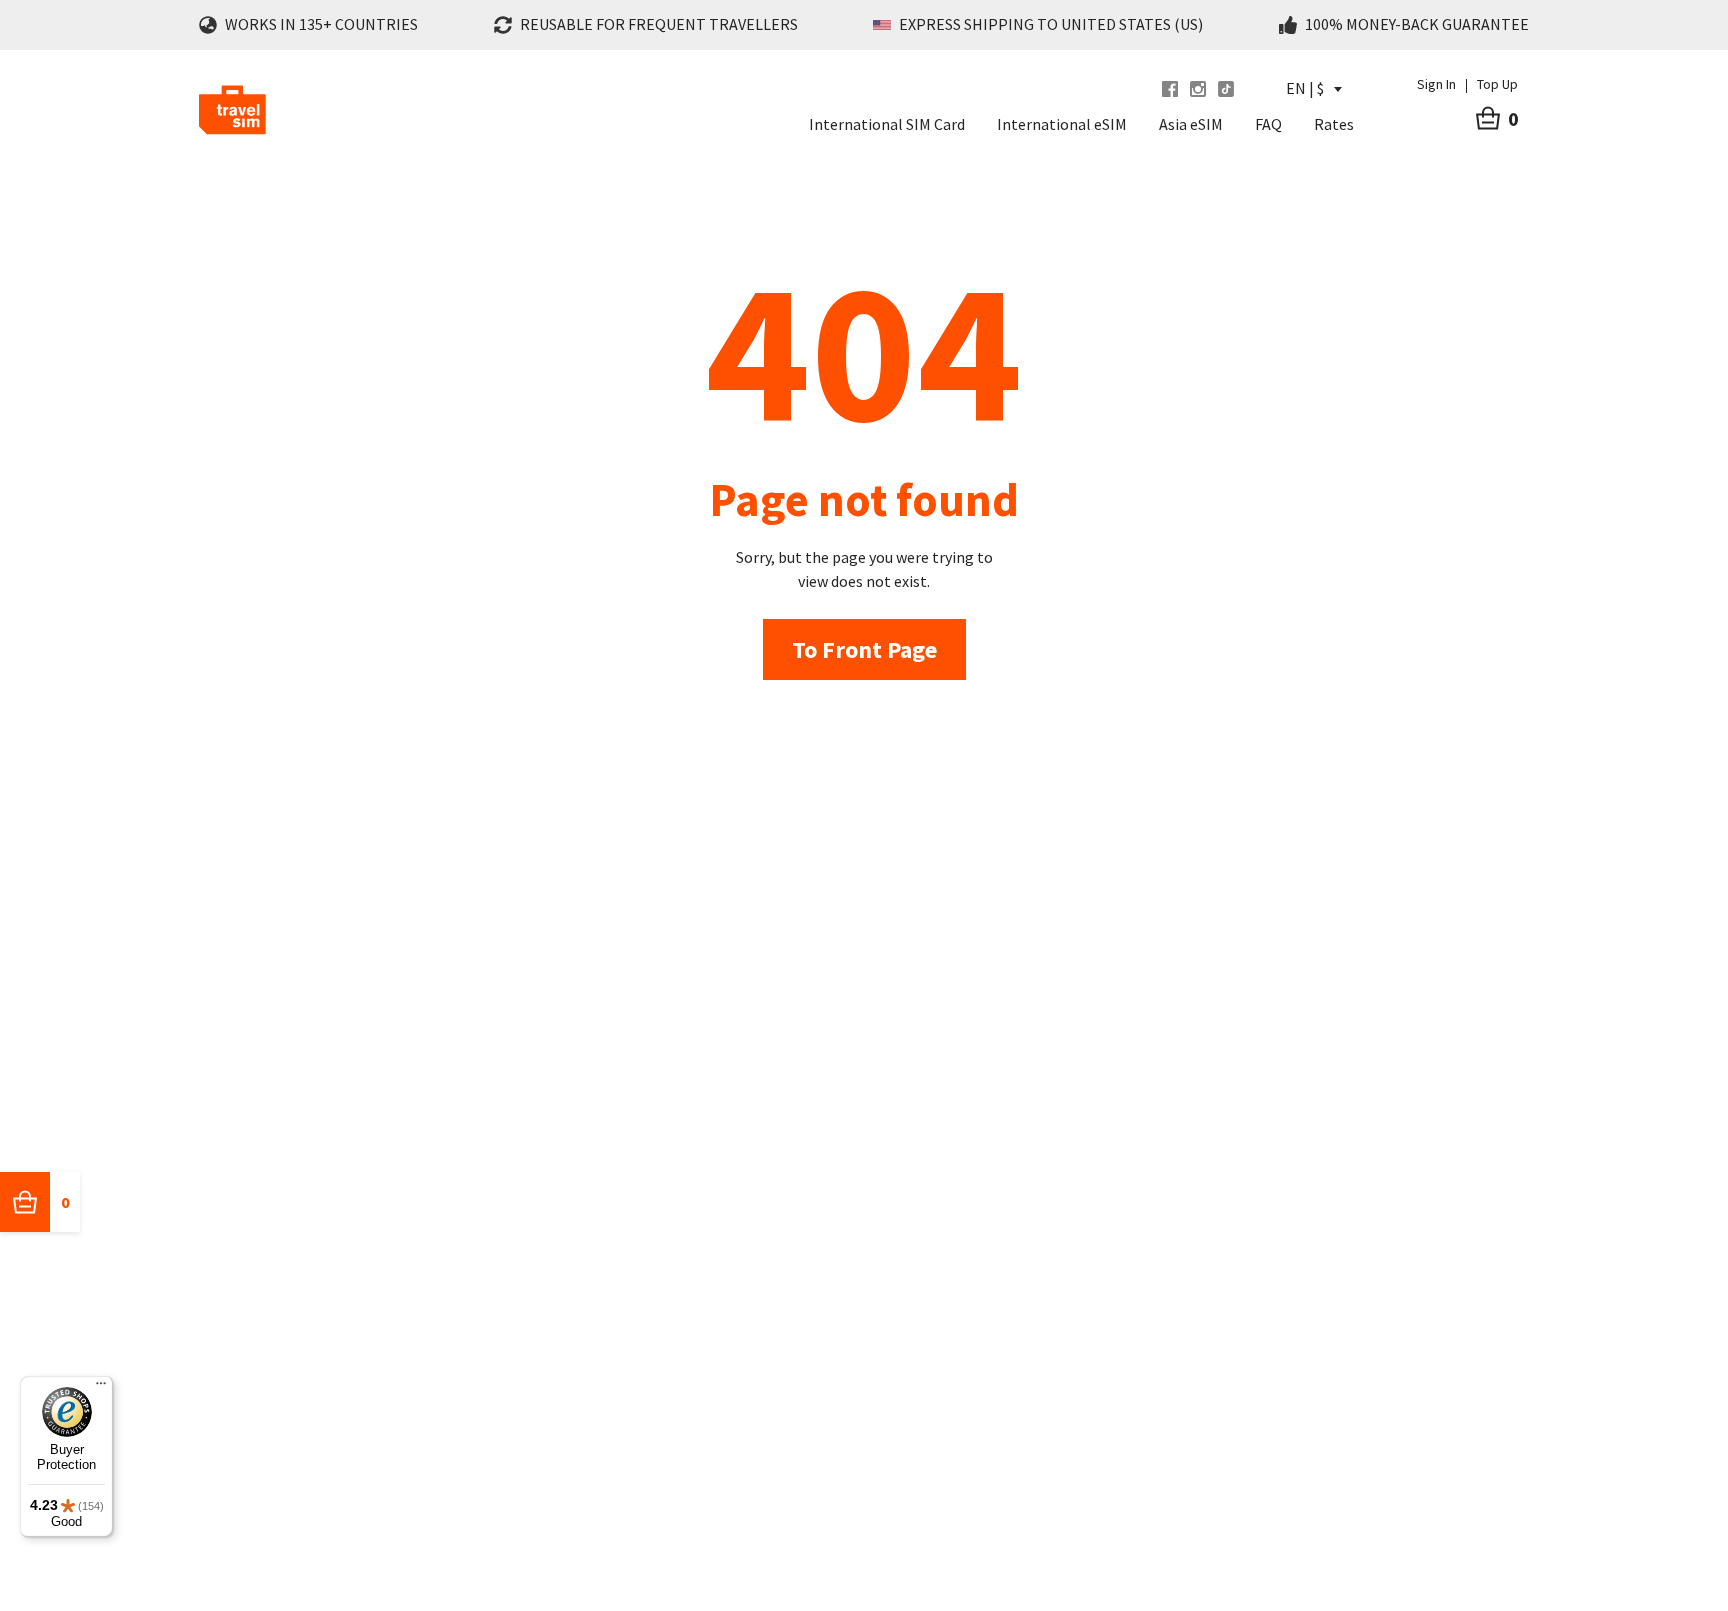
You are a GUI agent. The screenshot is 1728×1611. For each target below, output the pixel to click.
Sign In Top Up (1467, 84)
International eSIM (1062, 124)
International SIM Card (887, 124)
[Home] (232, 110)
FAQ (1268, 124)
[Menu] (101, 1388)
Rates (1334, 124)
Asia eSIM (1191, 124)
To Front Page (864, 649)
